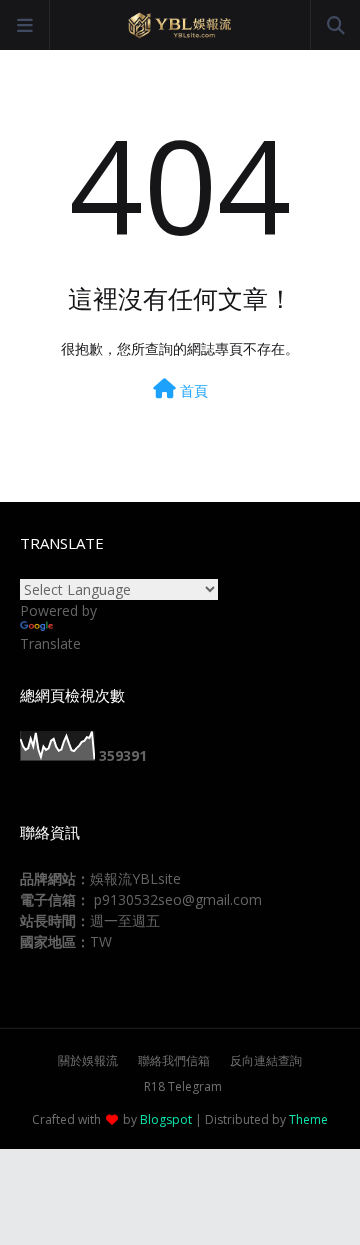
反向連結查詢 (266, 1060)
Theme (308, 1119)
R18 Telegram (183, 1086)
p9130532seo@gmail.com (178, 899)
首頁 (192, 390)
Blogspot (166, 1119)
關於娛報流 (88, 1060)
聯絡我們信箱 (174, 1060)
